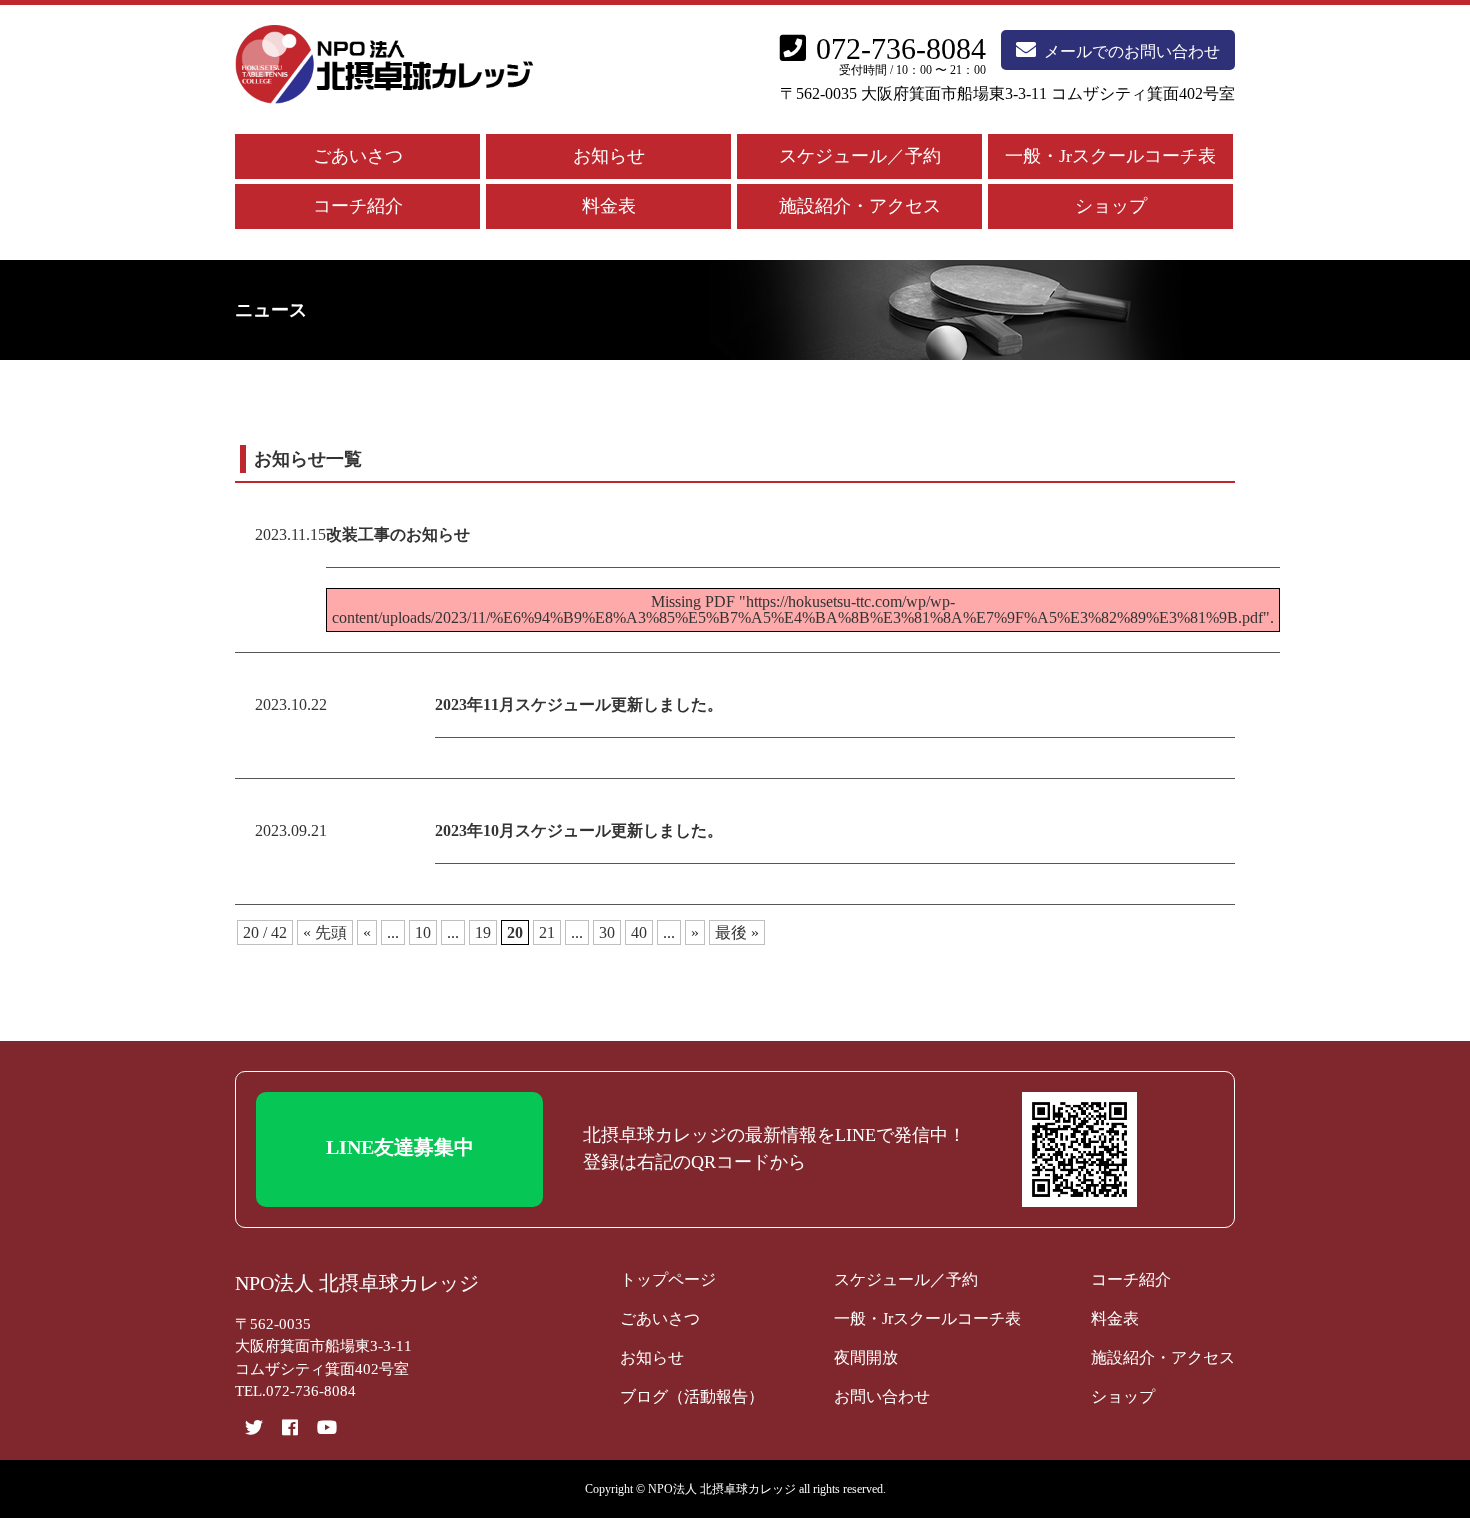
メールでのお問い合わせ (1132, 51)
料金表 (609, 206)
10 (423, 932)
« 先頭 (325, 932)
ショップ (1111, 206)
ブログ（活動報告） (692, 1396)
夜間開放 (866, 1357)
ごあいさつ (358, 156)
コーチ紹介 (358, 206)
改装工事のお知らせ (398, 534)
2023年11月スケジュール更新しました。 (579, 704)
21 (547, 932)
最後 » (737, 932)
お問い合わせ (882, 1396)
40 (639, 932)
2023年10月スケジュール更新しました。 (579, 830)
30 (607, 932)
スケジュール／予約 (860, 156)
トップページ (668, 1279)
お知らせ (609, 156)
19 (483, 932)
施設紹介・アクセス (860, 206)
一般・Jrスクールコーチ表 (1110, 156)
